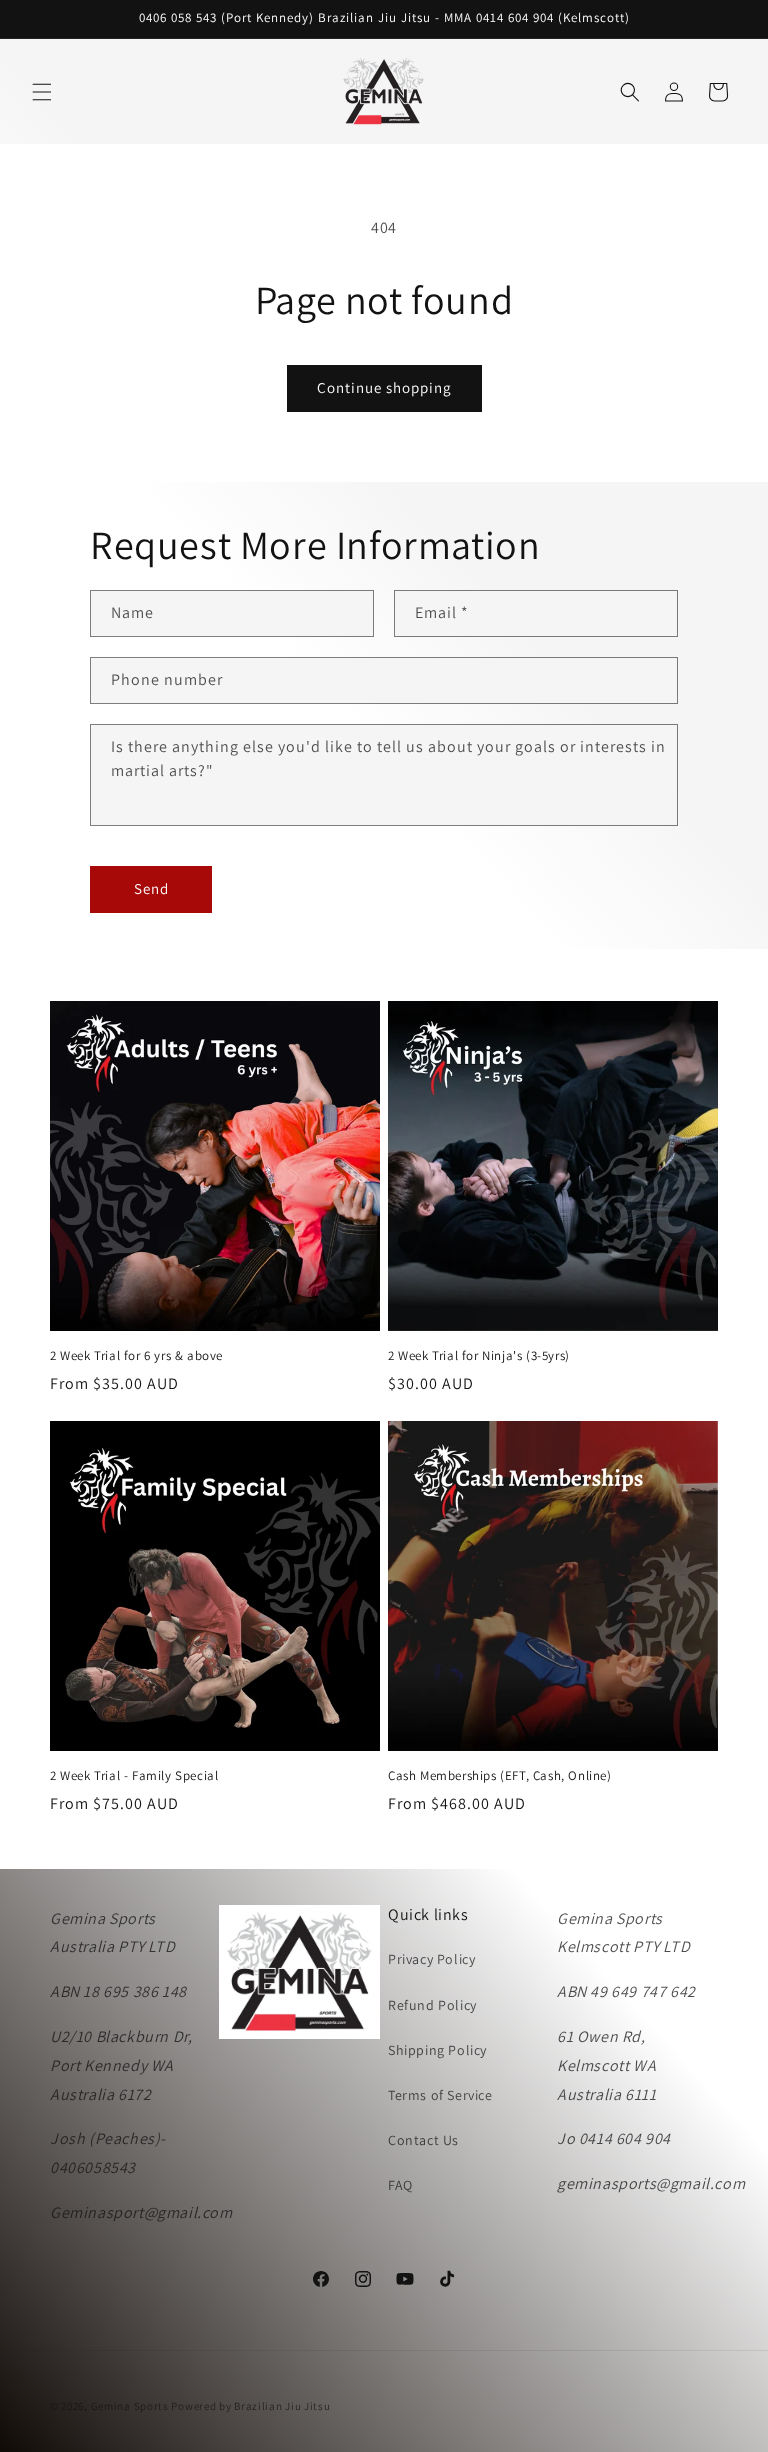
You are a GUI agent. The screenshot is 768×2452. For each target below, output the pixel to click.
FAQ (400, 2185)
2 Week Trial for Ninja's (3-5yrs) (479, 1356)
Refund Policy (432, 2005)
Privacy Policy (431, 1959)
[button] (42, 92)
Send (151, 888)
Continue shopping (384, 387)
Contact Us (423, 2140)
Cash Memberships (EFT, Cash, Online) (500, 1776)
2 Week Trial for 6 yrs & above (136, 1356)
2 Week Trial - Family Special (134, 1776)
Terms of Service (440, 2095)
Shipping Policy (437, 2050)
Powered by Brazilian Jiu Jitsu (250, 2406)
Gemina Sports (130, 2406)
